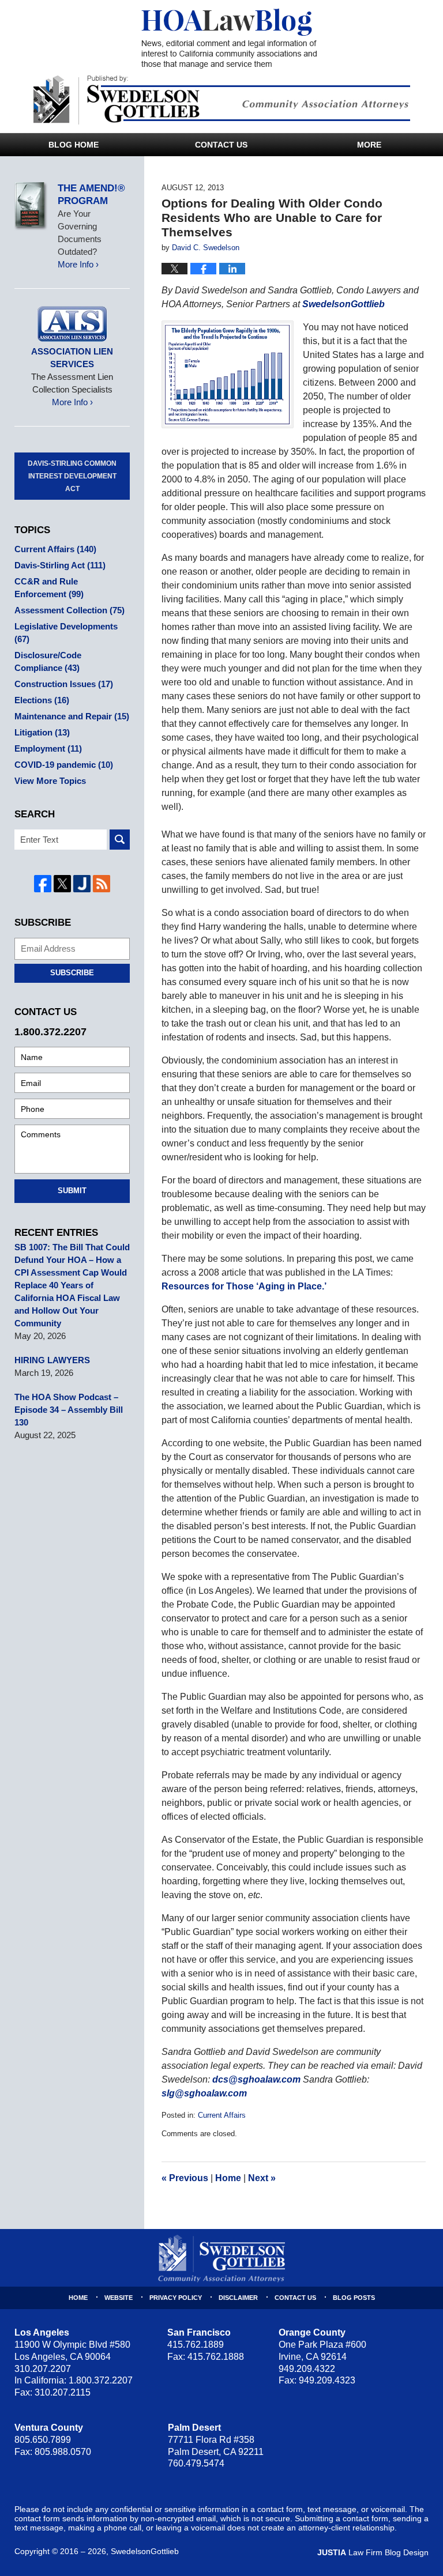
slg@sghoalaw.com (204, 2093)
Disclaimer (238, 2298)
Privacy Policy (176, 2298)
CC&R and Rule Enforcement (49, 588)
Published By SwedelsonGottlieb (222, 100)
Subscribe (72, 973)
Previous (185, 2178)
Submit (72, 1191)
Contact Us (221, 145)
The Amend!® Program (91, 195)
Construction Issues (64, 684)
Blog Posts (354, 2298)
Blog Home (74, 145)
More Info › (78, 264)
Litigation (42, 732)
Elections (42, 700)
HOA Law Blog (229, 39)
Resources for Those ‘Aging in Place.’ (244, 1286)
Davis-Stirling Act (60, 565)
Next (262, 2178)
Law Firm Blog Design (373, 2552)
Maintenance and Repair (72, 716)
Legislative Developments (66, 633)
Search (120, 840)
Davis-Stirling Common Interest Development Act (72, 476)
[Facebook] (43, 884)
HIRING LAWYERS (52, 1360)
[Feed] (102, 884)
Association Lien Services (72, 358)
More (369, 145)
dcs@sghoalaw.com (256, 2079)
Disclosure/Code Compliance (48, 661)
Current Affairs (222, 2115)
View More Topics (50, 781)
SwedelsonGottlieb (343, 304)
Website (119, 2298)
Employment (48, 748)
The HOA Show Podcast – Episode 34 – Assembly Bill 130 (69, 1410)
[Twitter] (62, 884)
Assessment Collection (70, 610)
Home (228, 2178)
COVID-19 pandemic (64, 765)
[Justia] (82, 884)
